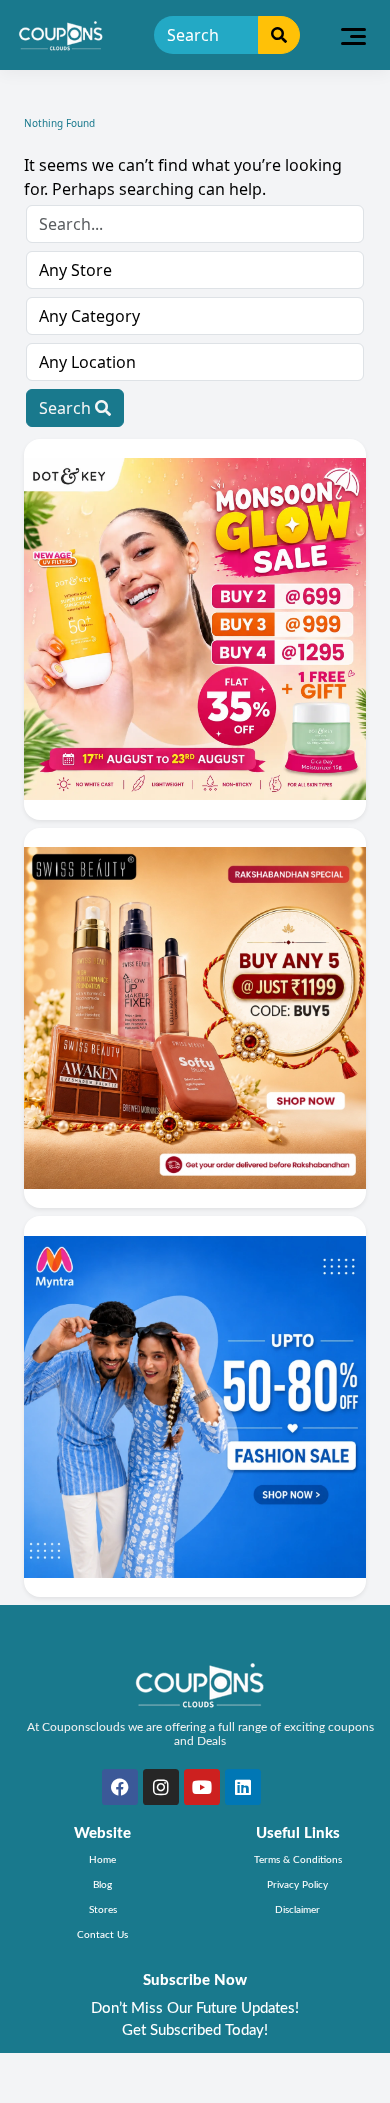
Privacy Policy (297, 1885)
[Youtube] (202, 1787)
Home (102, 1860)
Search (67, 408)
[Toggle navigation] (353, 35)
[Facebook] (120, 1787)
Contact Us (102, 1935)
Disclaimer (297, 1910)
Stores (103, 1910)
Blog (102, 1885)
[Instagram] (161, 1787)
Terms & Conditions (298, 1860)
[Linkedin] (243, 1787)
